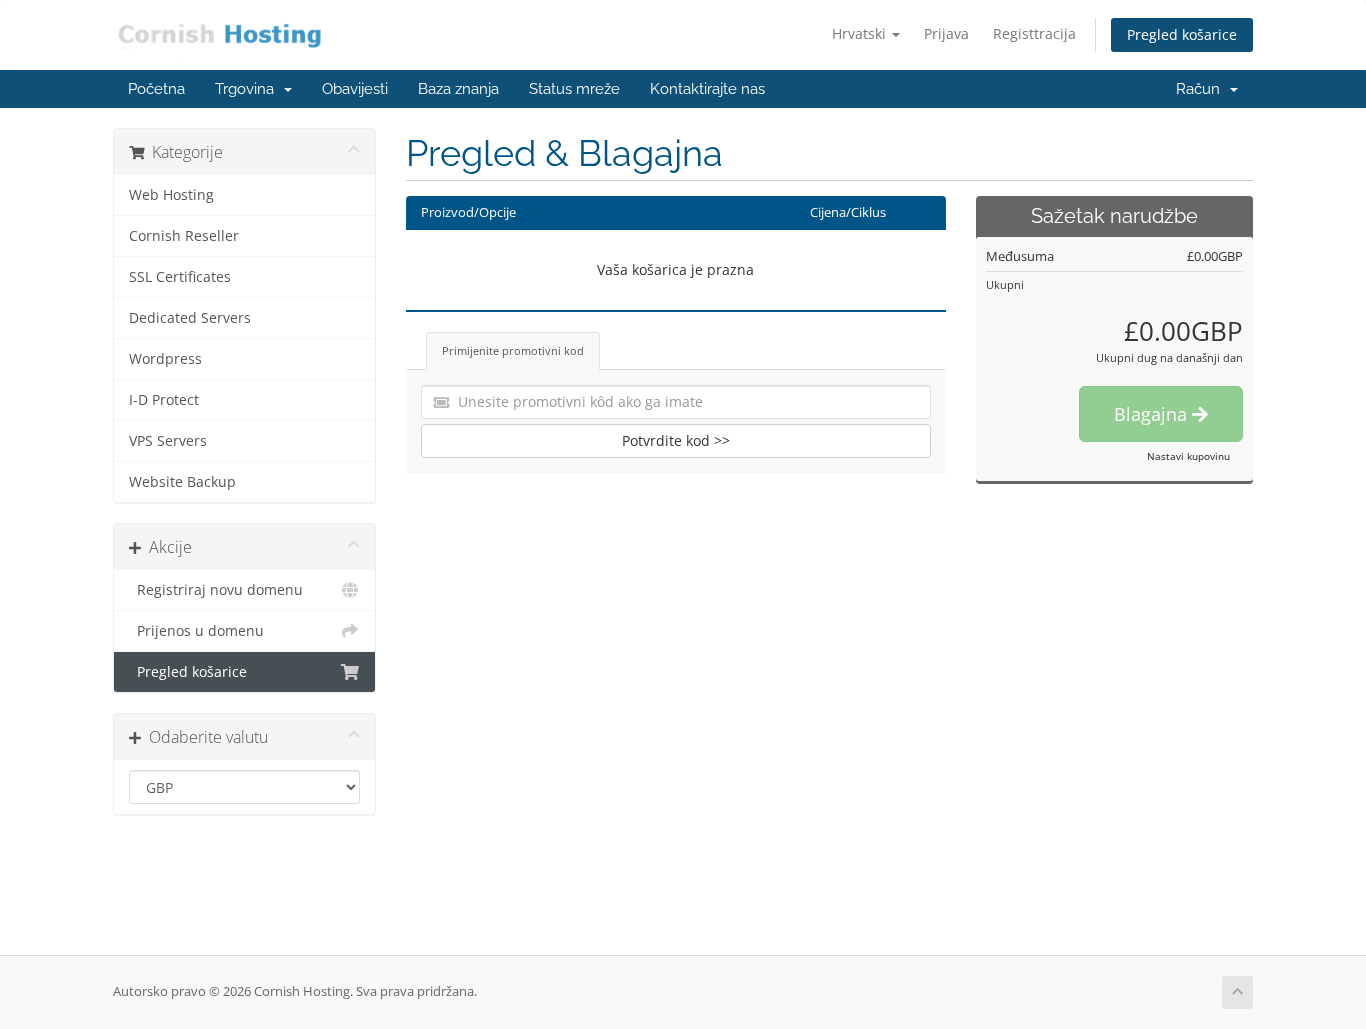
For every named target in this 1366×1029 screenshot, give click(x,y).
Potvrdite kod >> (676, 440)
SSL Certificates (180, 277)
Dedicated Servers (190, 318)
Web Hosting (171, 195)
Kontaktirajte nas (707, 89)
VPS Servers (168, 441)
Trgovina (248, 89)
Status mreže (574, 89)
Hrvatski (861, 33)
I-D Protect (164, 400)
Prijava (946, 33)
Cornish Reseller (184, 236)
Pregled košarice (1182, 34)
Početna (156, 89)
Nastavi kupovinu (1188, 456)
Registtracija (1034, 33)
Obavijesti (355, 89)
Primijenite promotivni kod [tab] (513, 350)
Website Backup (182, 482)
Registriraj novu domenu (216, 590)
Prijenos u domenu (196, 631)
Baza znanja (458, 89)
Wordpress (165, 359)
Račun (1202, 89)
